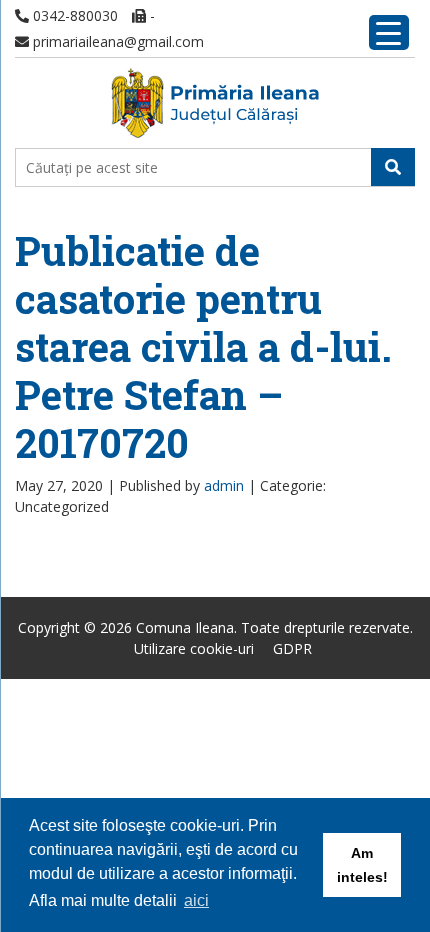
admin (224, 485)
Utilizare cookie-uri (194, 648)
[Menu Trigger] (389, 32)
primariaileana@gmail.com (116, 41)
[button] (393, 167)
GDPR (292, 648)
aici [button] (196, 900)
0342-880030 (73, 15)
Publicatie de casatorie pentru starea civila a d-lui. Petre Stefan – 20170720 (203, 346)
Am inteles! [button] (362, 865)
